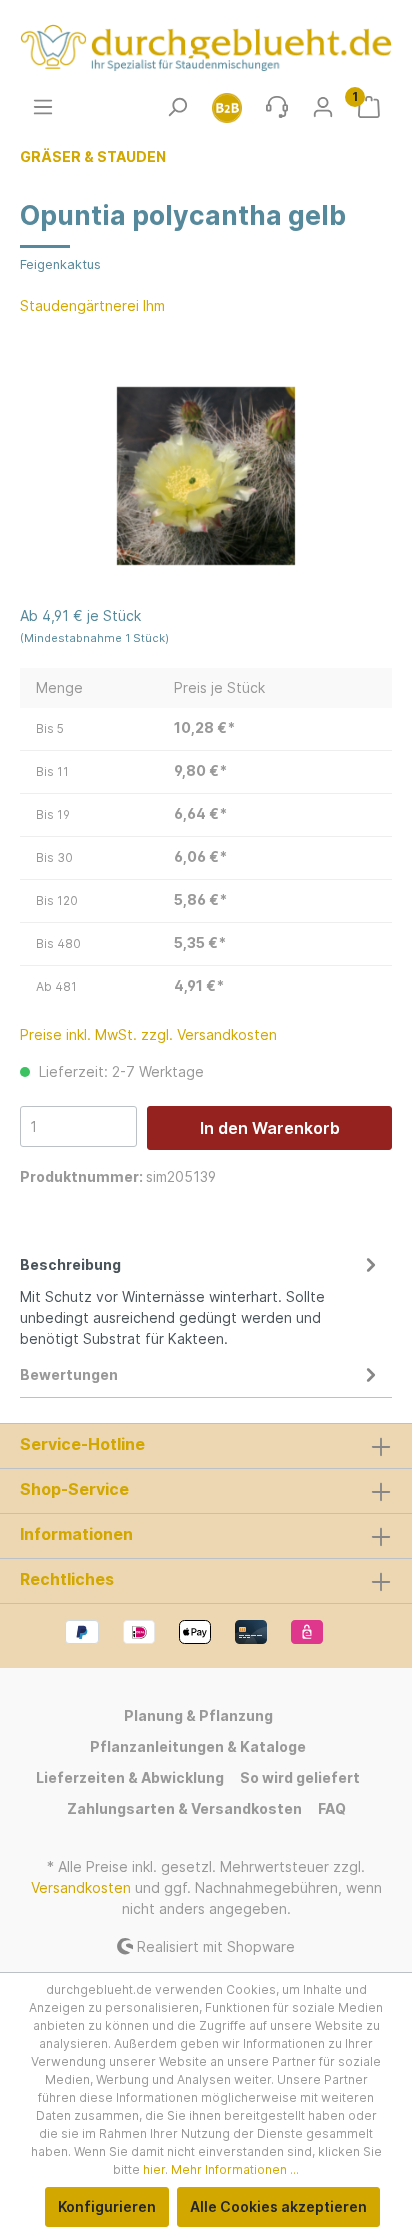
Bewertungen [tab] (69, 1374)
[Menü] (43, 107)
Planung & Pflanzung (198, 1715)
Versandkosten (81, 1887)
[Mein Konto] (323, 107)
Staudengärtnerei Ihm (92, 305)
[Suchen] (177, 107)
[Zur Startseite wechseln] (206, 48)
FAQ (332, 1808)
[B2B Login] (227, 107)
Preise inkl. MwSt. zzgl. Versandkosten (148, 1034)
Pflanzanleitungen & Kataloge (198, 1746)
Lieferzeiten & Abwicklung (130, 1777)
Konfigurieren (107, 2206)
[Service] (277, 107)
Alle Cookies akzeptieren (278, 2206)
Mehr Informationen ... (235, 2169)
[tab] (201, 1298)
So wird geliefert (300, 1777)
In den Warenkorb (270, 1128)
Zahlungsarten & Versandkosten (184, 1808)
